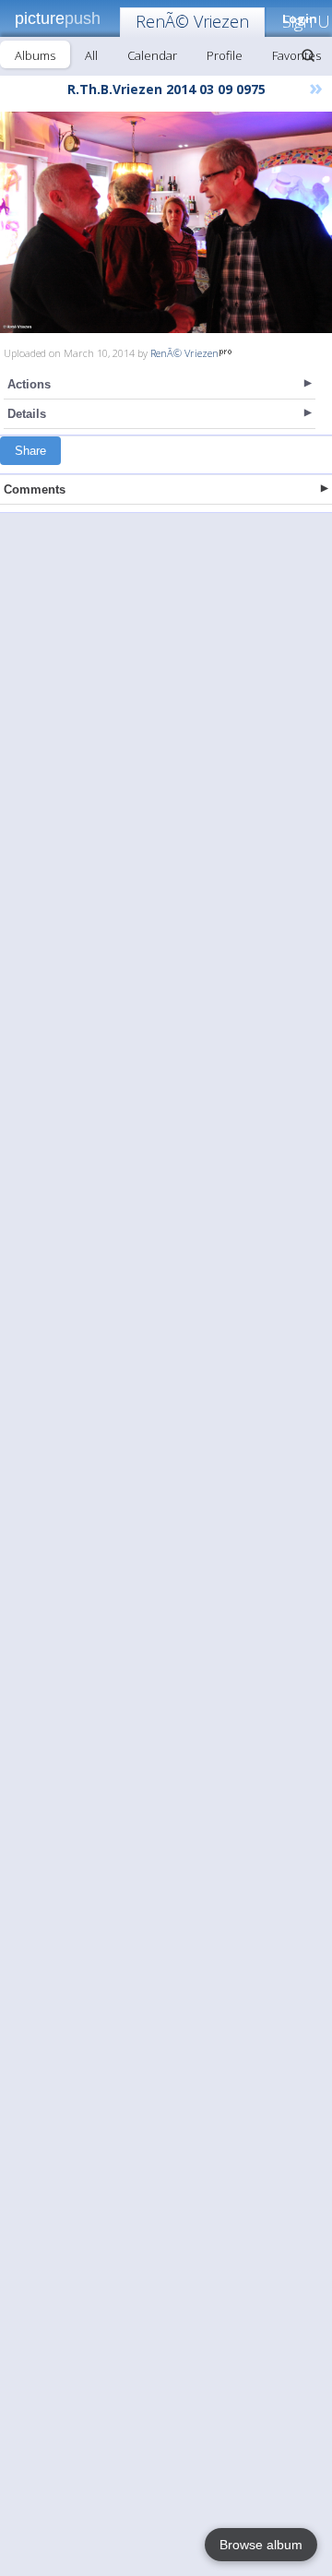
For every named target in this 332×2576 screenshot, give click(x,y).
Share (30, 451)
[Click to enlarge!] (166, 222)
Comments (35, 489)
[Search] (308, 55)
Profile (225, 55)
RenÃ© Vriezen (192, 21)
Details (27, 414)
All (91, 55)
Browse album (261, 2545)
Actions (29, 384)
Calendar (152, 55)
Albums (35, 55)
